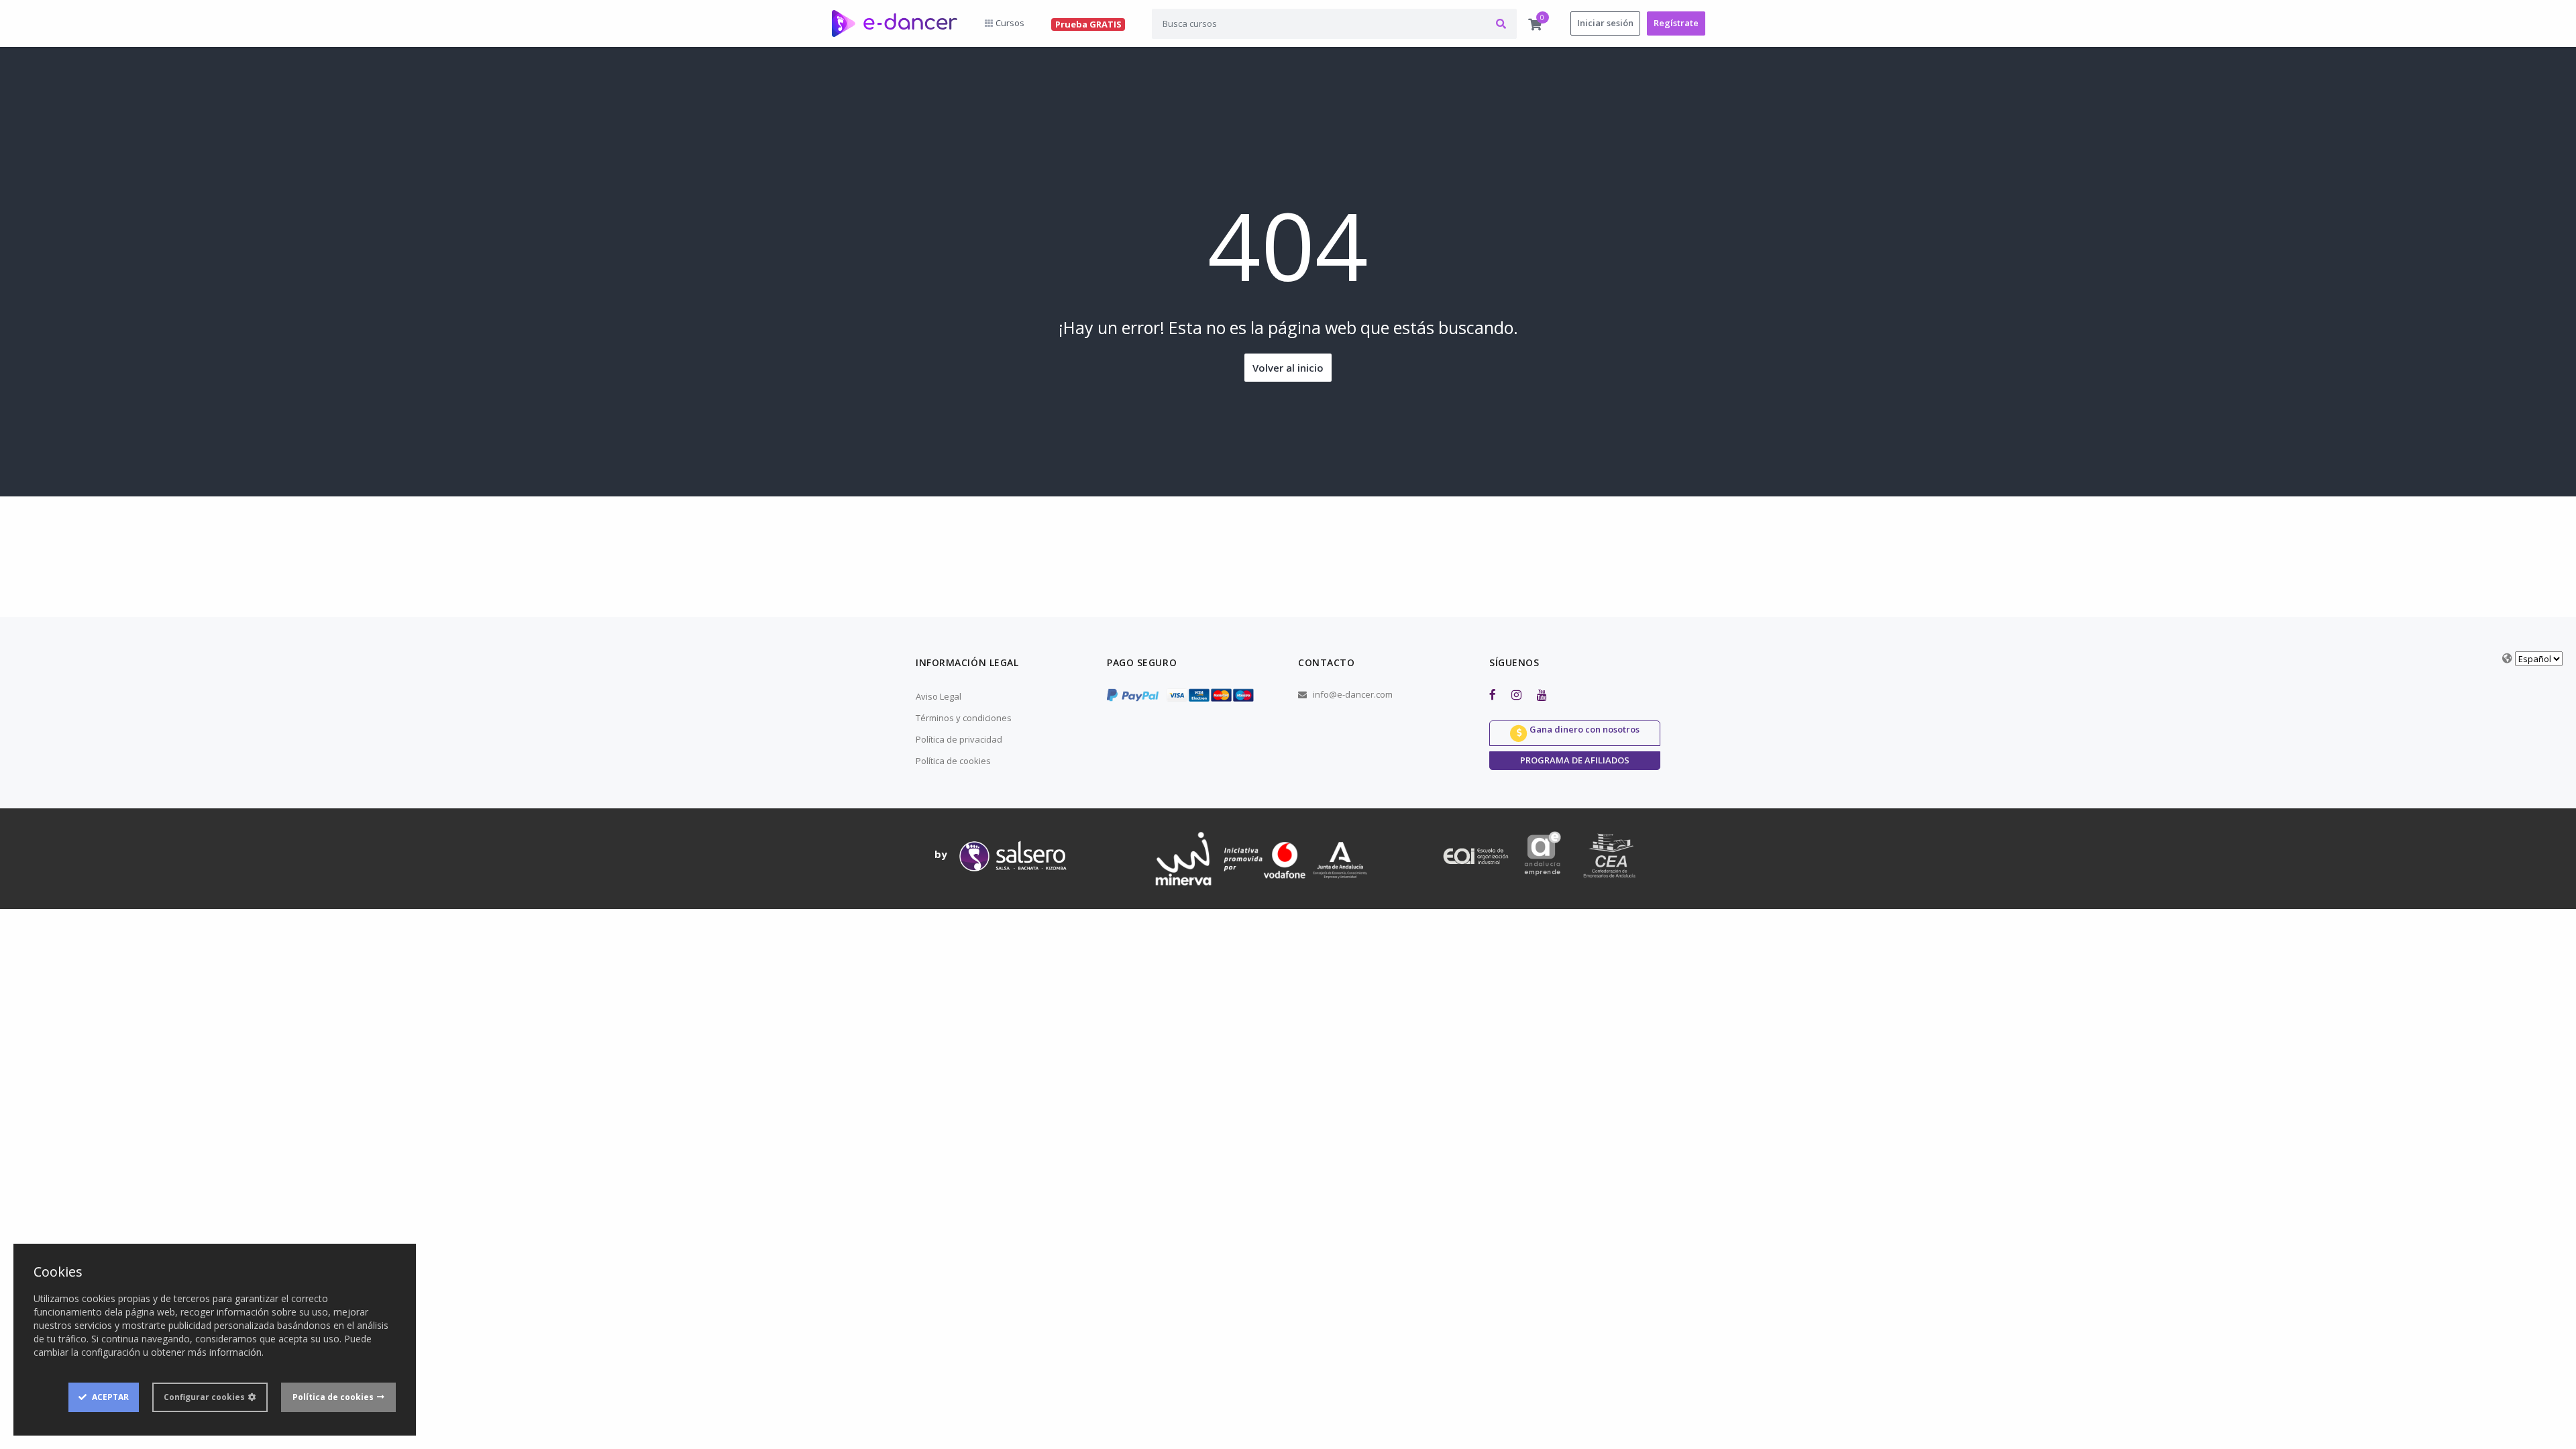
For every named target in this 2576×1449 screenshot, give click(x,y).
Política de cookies (953, 761)
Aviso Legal (938, 696)
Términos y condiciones (964, 718)
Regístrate (1676, 23)
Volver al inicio (1288, 368)
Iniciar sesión (1605, 23)
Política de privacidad (959, 739)
